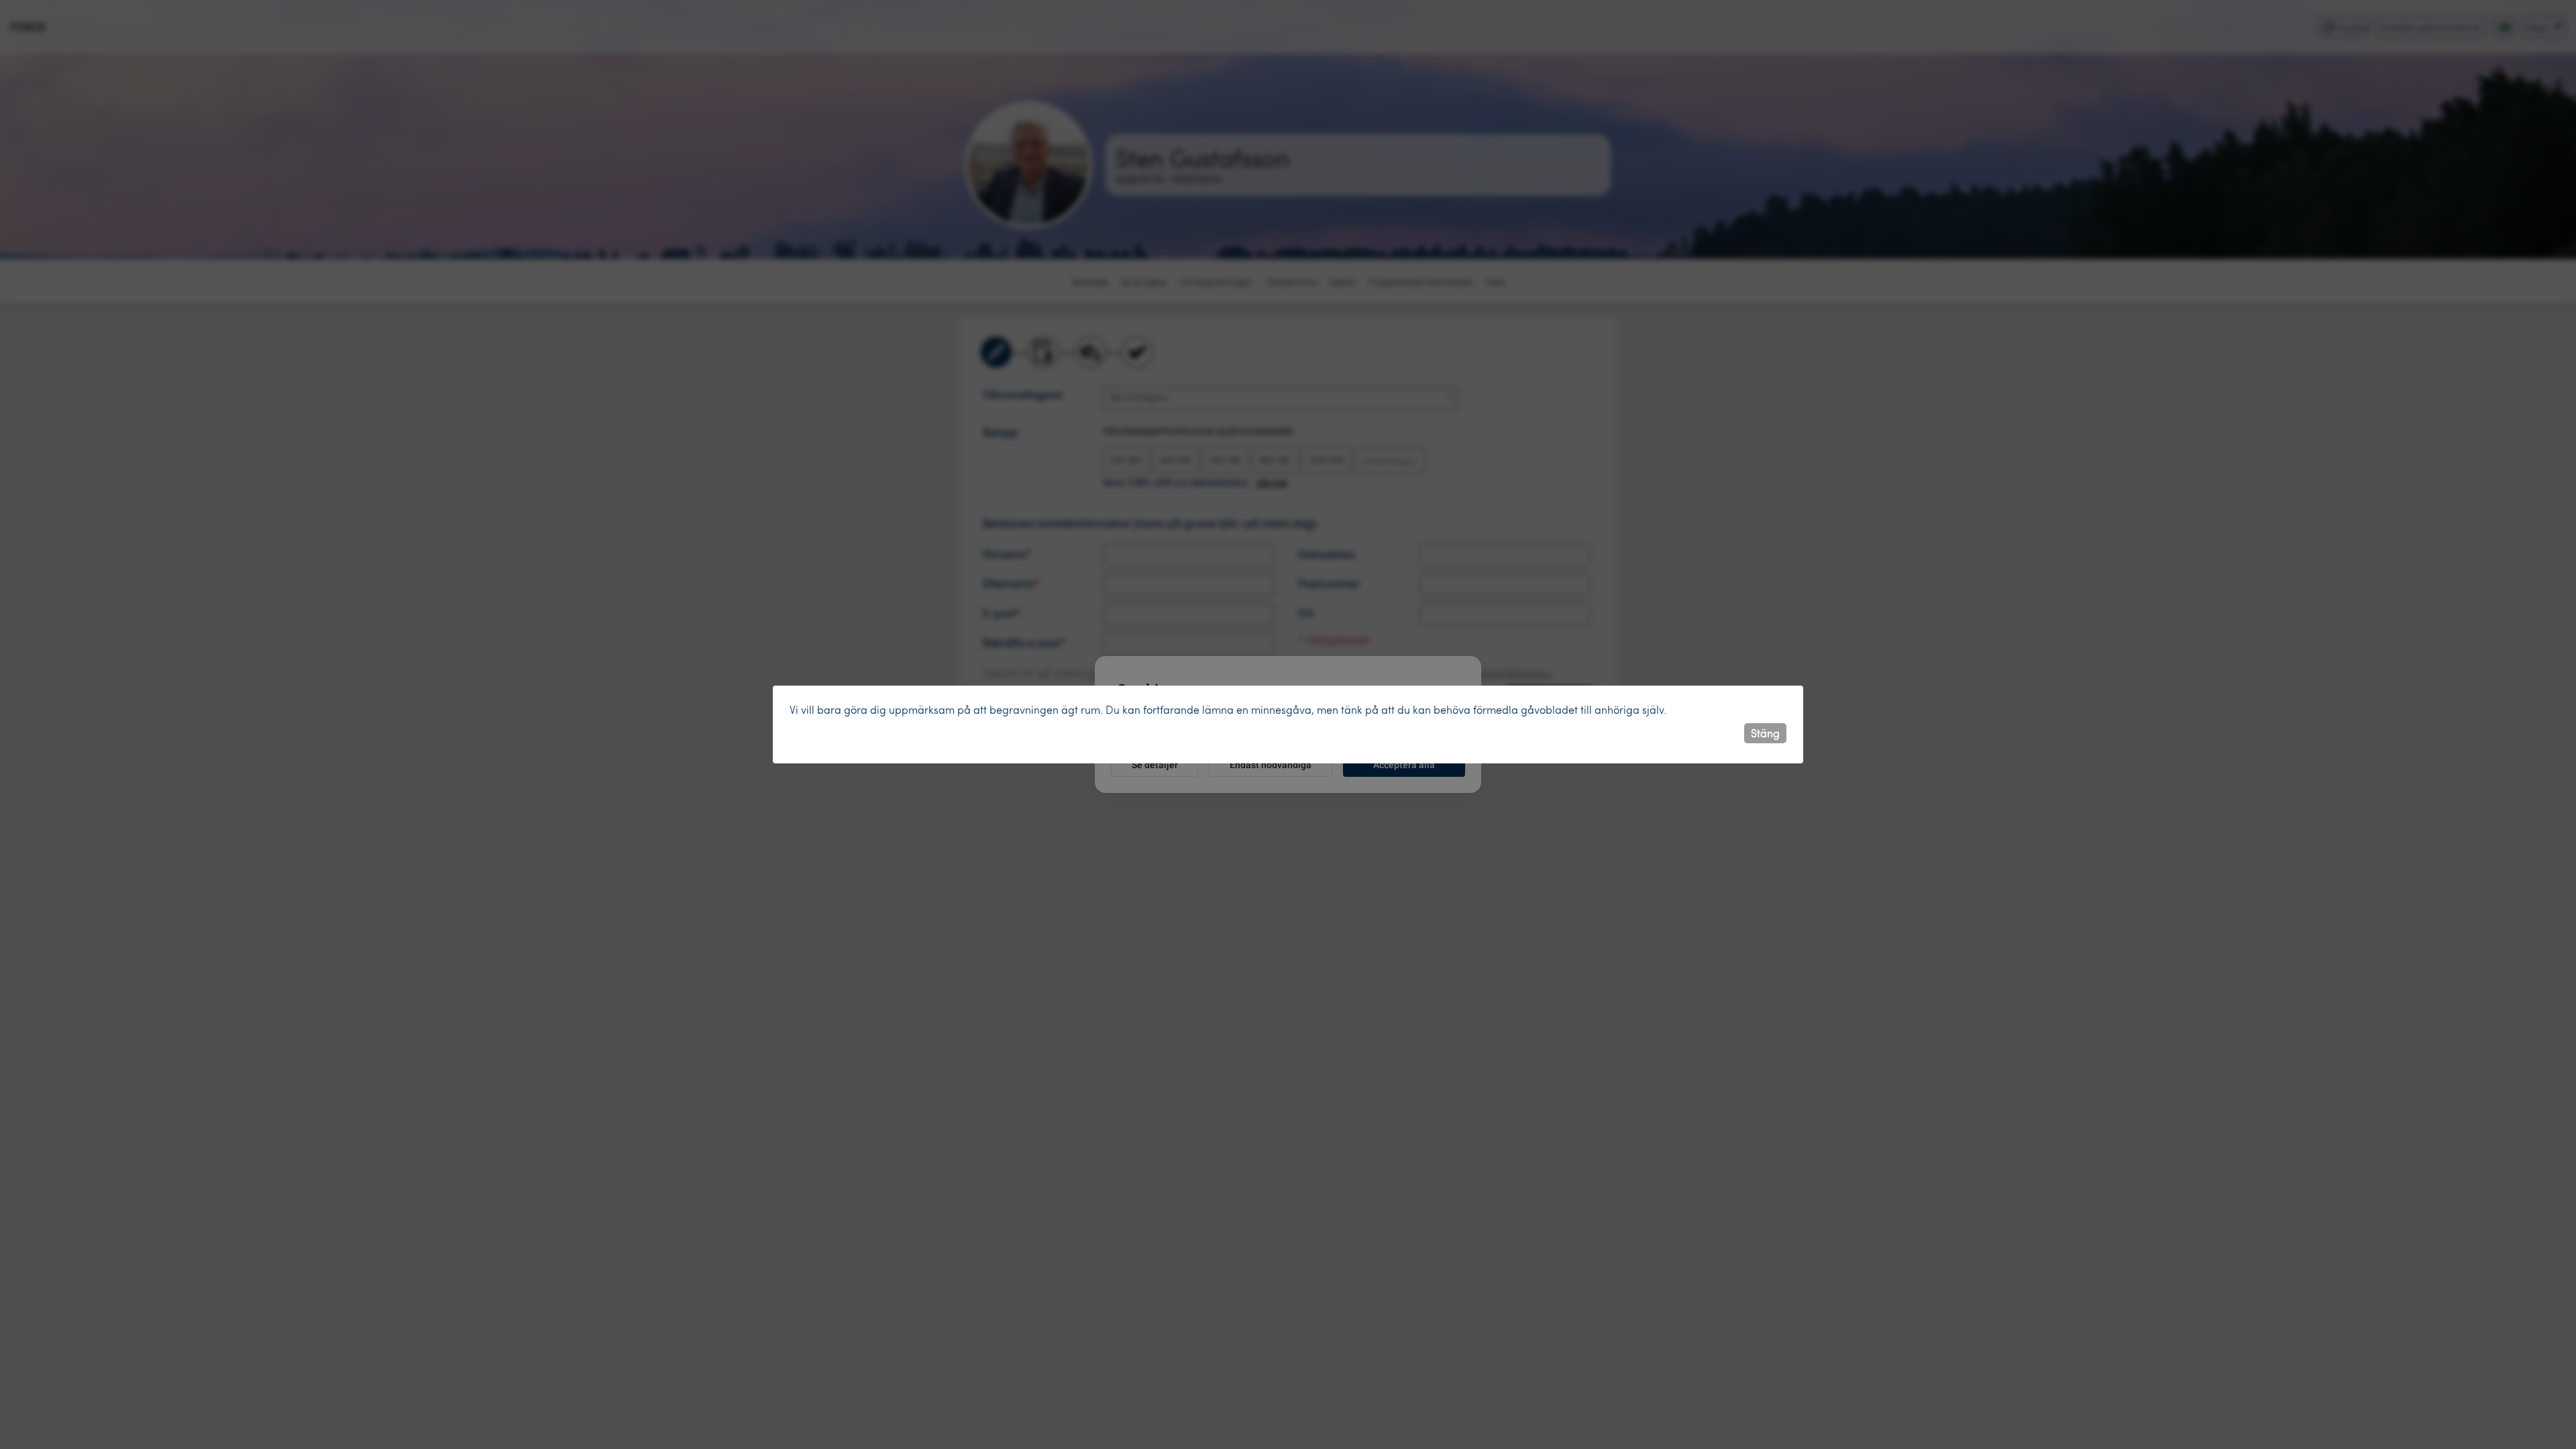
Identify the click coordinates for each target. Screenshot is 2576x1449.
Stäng (1765, 733)
